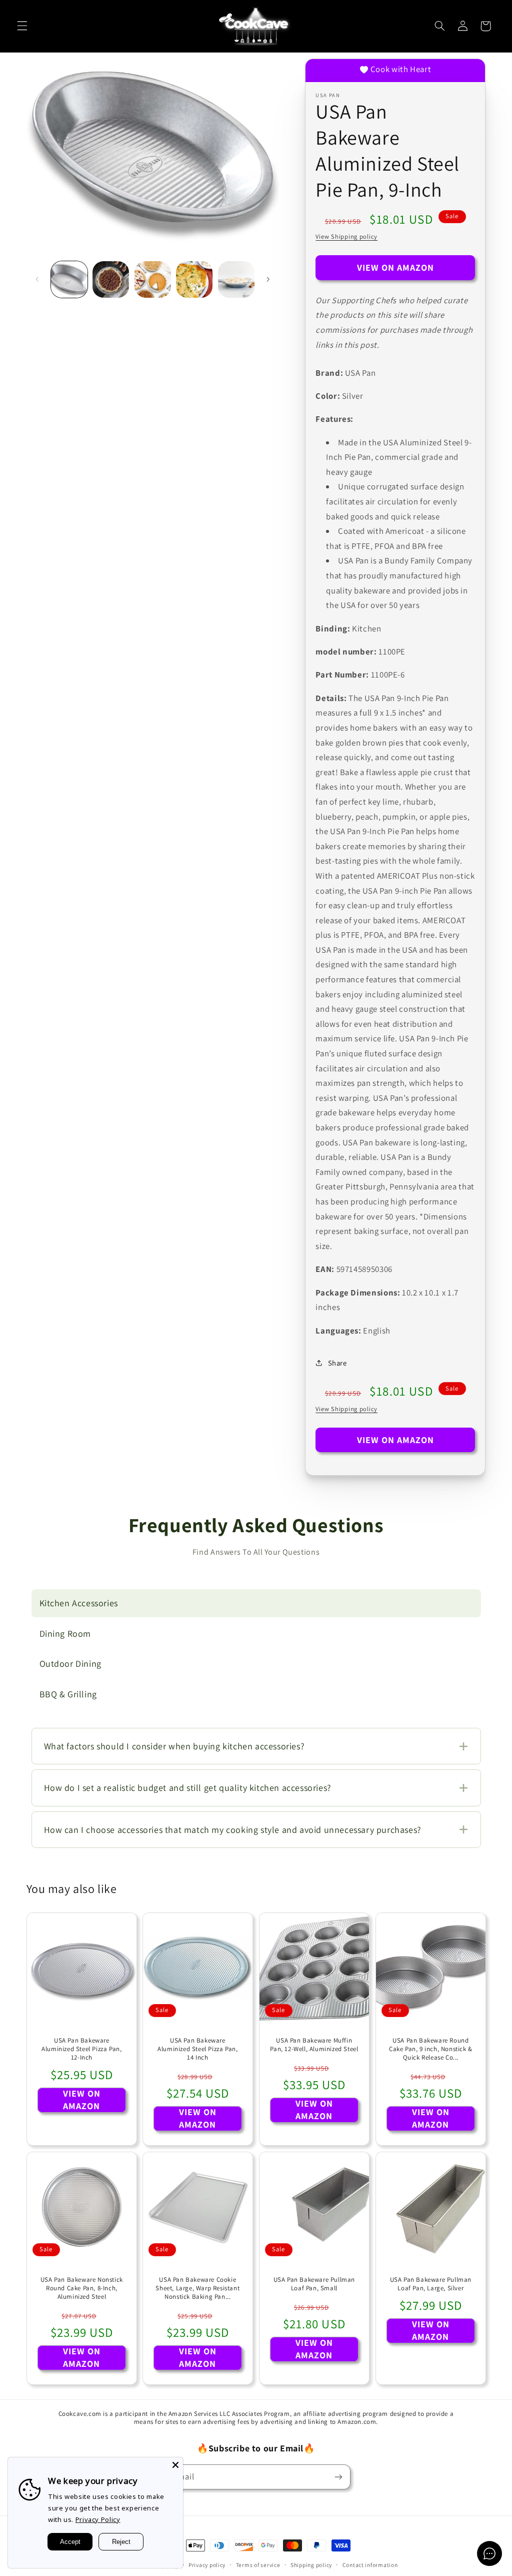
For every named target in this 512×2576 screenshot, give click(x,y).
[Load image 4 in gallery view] (194, 279)
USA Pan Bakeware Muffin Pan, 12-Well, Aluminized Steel (314, 2045)
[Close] (175, 2465)
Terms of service (258, 2565)
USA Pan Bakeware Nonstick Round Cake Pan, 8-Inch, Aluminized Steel (81, 2288)
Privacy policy (207, 2565)
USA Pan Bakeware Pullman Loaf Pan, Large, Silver (430, 2284)
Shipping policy (311, 2565)
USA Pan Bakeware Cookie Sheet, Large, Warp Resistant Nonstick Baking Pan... (198, 2288)
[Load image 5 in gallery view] (236, 279)
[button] (22, 26)
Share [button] (337, 1363)
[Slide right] (268, 280)
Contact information (370, 2565)
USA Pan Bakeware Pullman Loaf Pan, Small (314, 2284)
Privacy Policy (98, 2519)
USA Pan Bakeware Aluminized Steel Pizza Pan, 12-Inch (81, 2049)
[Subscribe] (338, 2477)
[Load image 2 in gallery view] (111, 279)
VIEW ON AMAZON (396, 267)
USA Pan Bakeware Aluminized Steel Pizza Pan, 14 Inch (198, 2049)
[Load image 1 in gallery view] (69, 279)
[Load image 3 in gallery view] (153, 279)
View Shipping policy (346, 236)
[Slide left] (37, 280)
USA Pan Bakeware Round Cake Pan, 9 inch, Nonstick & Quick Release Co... (431, 2049)
